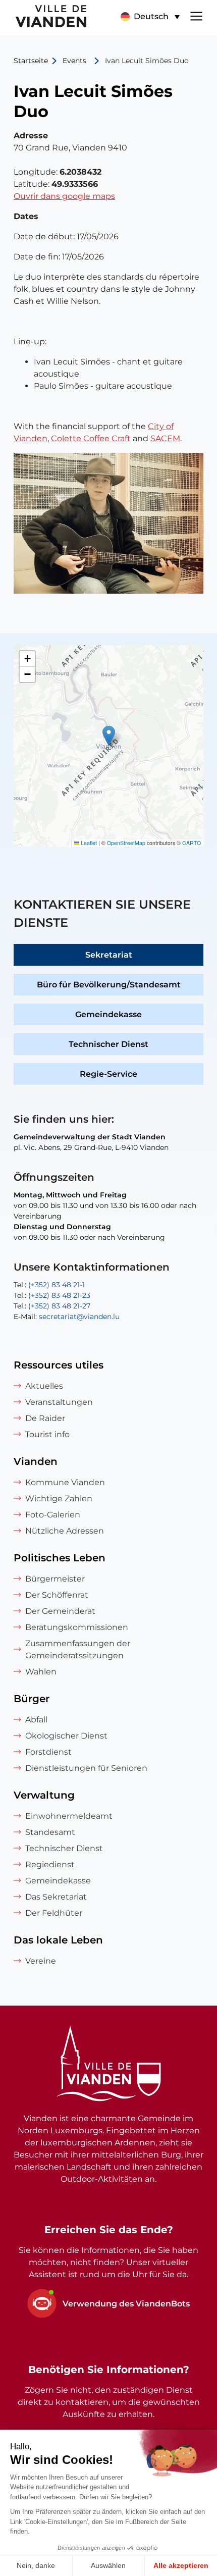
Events (74, 61)
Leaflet (88, 843)
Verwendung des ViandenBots (126, 2304)
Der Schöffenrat (57, 1595)
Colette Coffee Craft (91, 438)
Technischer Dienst (108, 1044)
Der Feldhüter (54, 1913)
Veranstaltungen (59, 1402)
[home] (44, 18)
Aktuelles (44, 1386)
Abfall (36, 1720)
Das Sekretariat (56, 1897)
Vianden (36, 1461)
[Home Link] (108, 2065)
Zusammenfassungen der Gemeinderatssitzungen (78, 1649)
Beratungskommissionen (77, 1627)
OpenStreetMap (126, 843)
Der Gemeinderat (60, 1611)
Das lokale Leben (58, 1940)
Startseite (31, 61)
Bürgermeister (55, 1579)
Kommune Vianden (65, 1482)
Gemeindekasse (108, 1014)
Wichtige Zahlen (59, 1499)
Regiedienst (50, 1864)
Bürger (32, 1699)
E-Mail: (67, 1317)
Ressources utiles (59, 1365)
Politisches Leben (60, 1558)
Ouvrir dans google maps (64, 196)
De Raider (45, 1418)
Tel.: (49, 1285)
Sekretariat (109, 955)
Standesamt (50, 1832)
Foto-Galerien (53, 1515)
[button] (150, 17)
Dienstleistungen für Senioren (86, 1768)
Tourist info (47, 1434)
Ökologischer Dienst (66, 1736)
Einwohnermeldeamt (69, 1816)
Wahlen (41, 1672)
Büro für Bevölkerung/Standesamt (109, 985)
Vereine (41, 1961)
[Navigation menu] (196, 15)
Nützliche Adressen (65, 1531)
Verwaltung (44, 1795)
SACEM (165, 438)
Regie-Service (108, 1074)
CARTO (192, 843)
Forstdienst (48, 1752)
